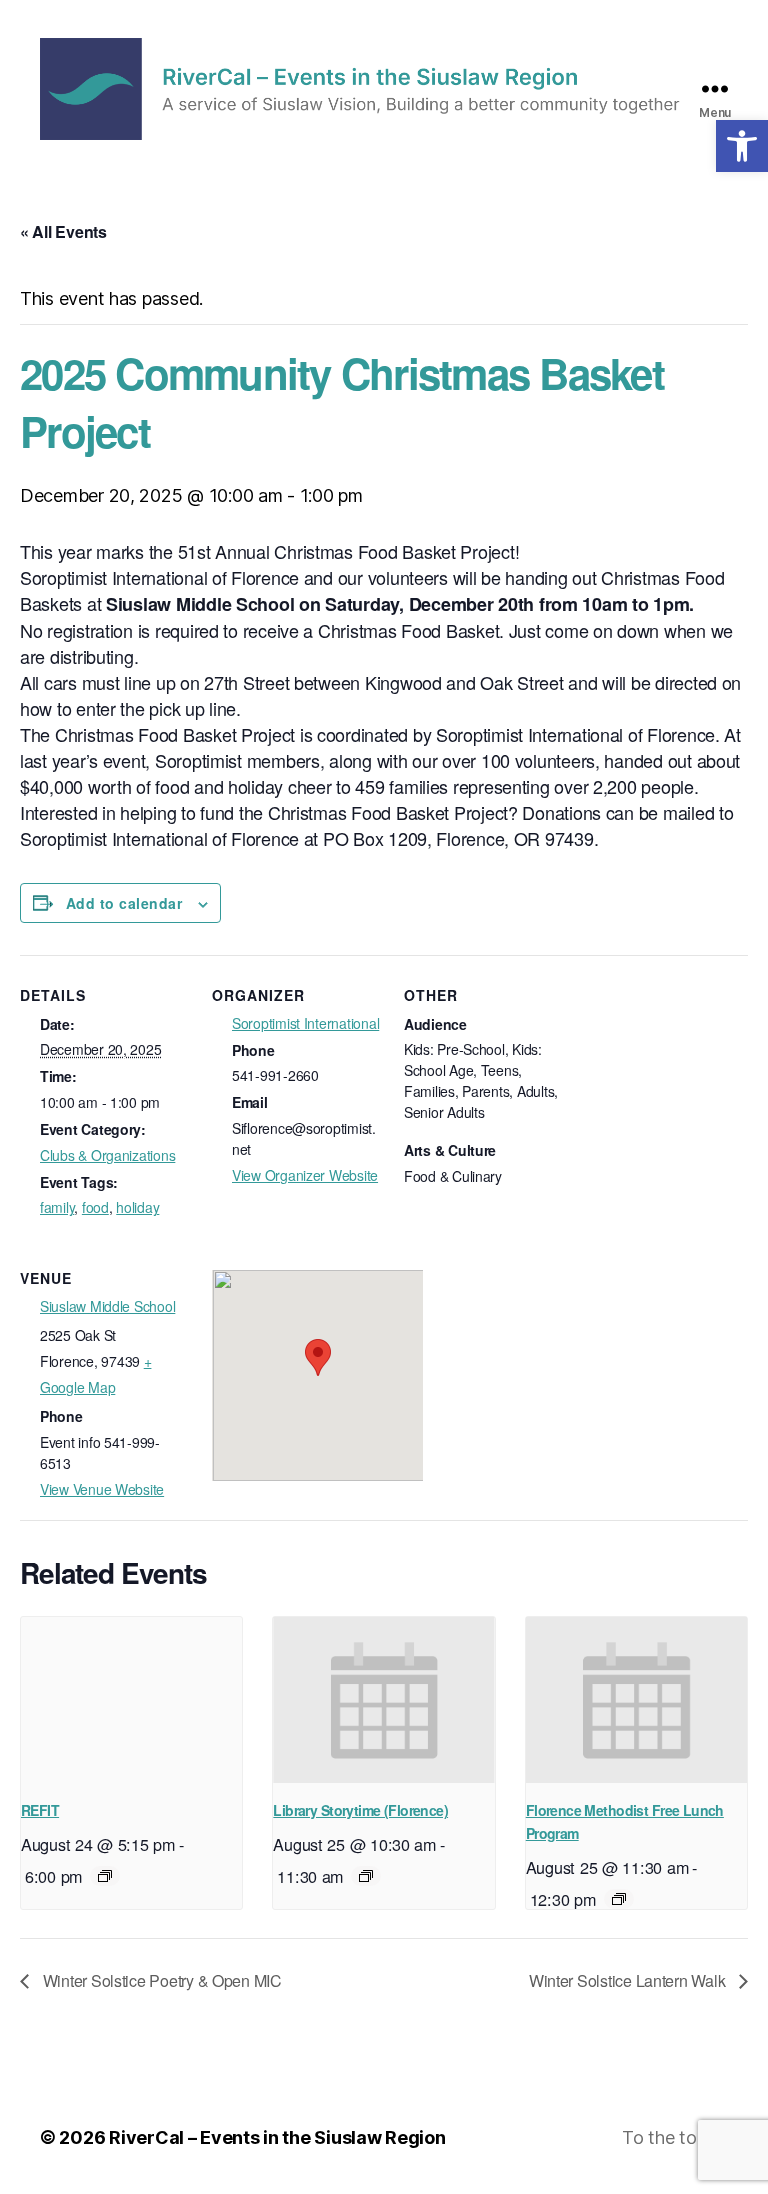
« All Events (63, 231)
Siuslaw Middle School (107, 1306)
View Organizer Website (305, 1175)
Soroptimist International (305, 1023)
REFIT (40, 1810)
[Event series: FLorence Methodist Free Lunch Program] (619, 1899)
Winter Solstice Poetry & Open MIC (160, 1980)
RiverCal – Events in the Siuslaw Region (277, 2137)
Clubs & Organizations (107, 1155)
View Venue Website (102, 1489)
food (95, 1207)
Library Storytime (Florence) (360, 1810)
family (57, 1207)
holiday (137, 1207)
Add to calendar (124, 903)
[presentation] (131, 1700)
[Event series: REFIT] (105, 1876)
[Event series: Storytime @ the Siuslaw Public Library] (366, 1876)
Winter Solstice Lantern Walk (629, 1980)
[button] (742, 146)
